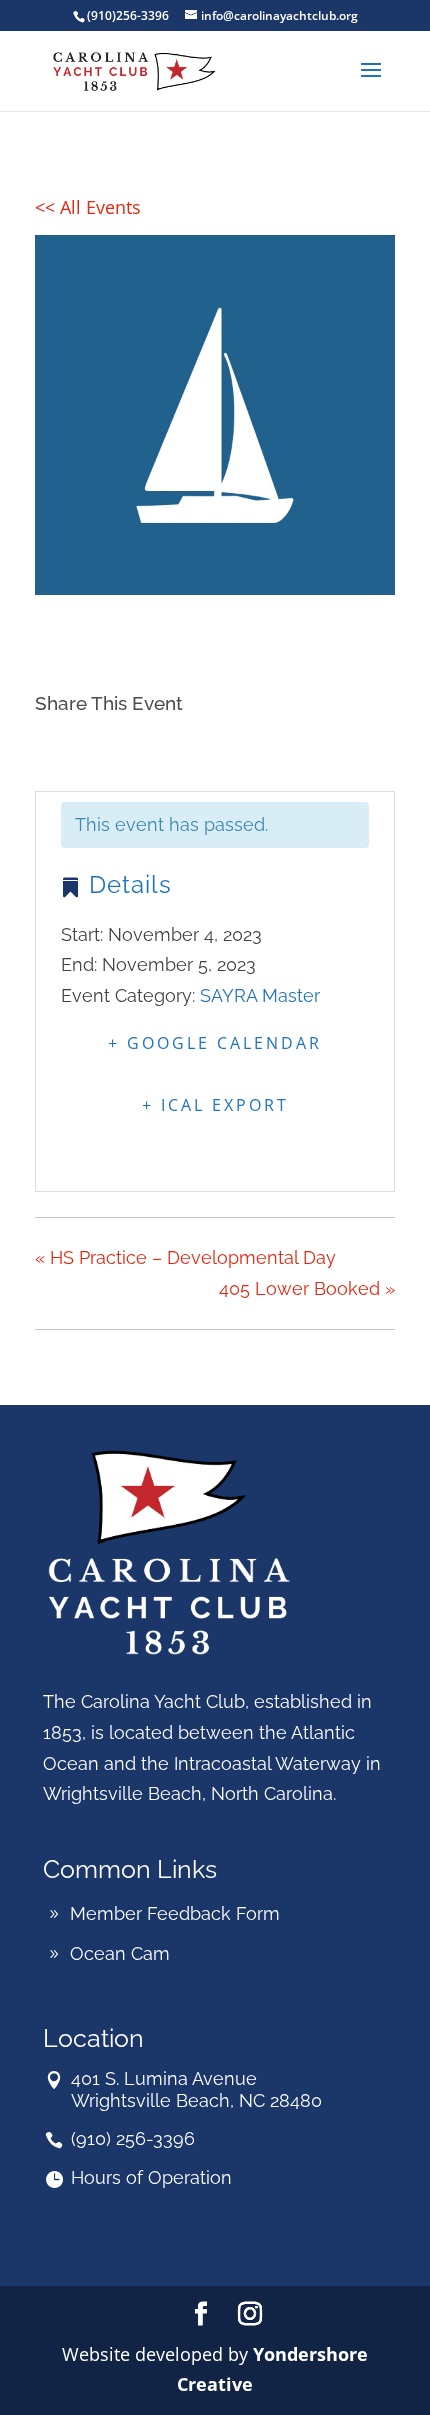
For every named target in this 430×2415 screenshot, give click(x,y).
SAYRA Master (260, 995)
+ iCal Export (215, 1105)
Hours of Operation (151, 2177)
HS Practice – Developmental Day (185, 1257)
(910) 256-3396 (133, 2138)
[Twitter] (103, 747)
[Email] (154, 747)
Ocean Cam (120, 1953)
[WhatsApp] (204, 747)
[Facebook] (56, 747)
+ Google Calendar (215, 1043)
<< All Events (88, 207)
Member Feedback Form (175, 1913)
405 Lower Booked (307, 1288)
